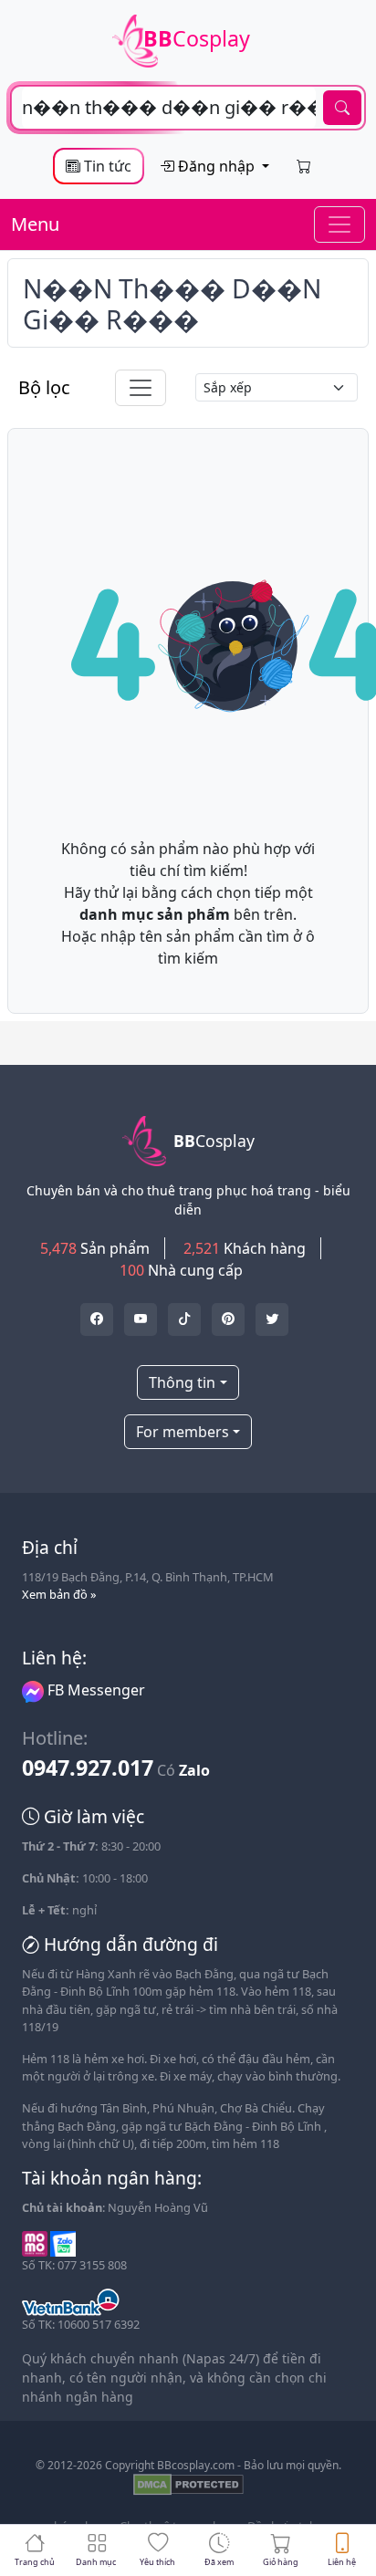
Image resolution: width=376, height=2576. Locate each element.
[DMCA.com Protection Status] (188, 2483)
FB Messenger (94, 1690)
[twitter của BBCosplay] (97, 1319)
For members (183, 1432)
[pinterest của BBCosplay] (228, 1319)
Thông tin (182, 1382)
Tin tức (106, 166)
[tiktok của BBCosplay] (184, 1319)
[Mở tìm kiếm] (188, 108)
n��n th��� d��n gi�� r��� (172, 304)
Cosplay (197, 38)
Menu (35, 224)
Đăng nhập (216, 166)
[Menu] (339, 224)
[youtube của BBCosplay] (141, 1319)
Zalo (194, 1770)
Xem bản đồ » (59, 1594)
